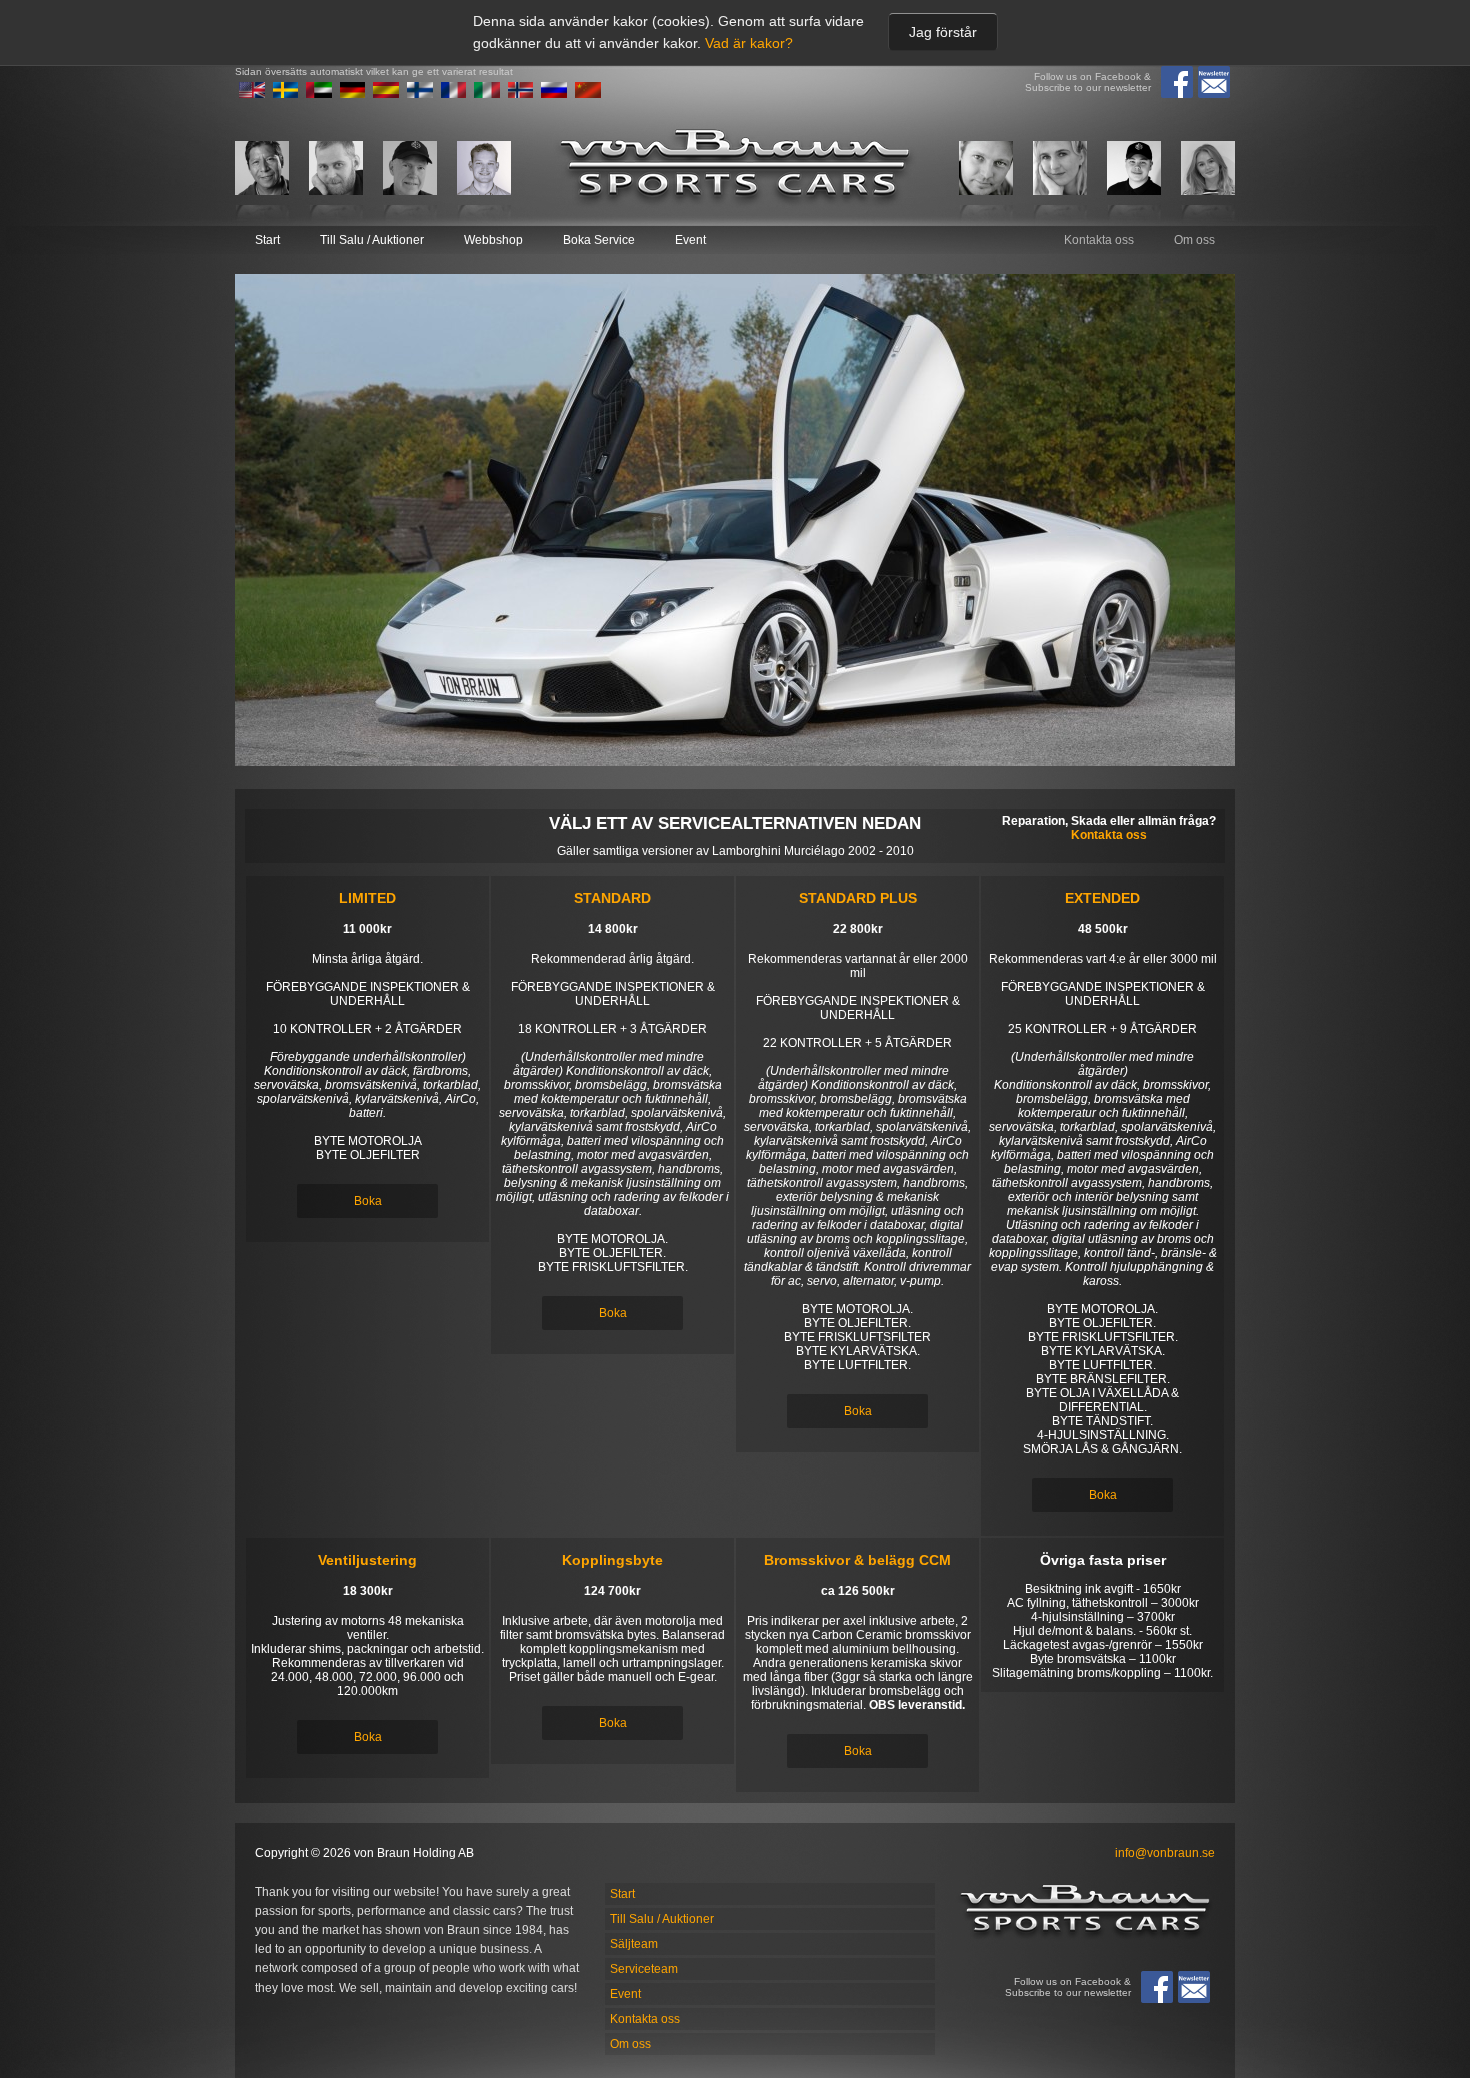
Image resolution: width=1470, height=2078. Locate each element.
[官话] (588, 94)
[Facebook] (1177, 82)
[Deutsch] (353, 94)
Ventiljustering (367, 1560)
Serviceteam (644, 1969)
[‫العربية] (319, 94)
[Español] (386, 94)
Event (690, 240)
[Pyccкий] (554, 94)
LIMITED (367, 898)
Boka (368, 1201)
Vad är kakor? (749, 43)
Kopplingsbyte (612, 1560)
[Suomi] (420, 94)
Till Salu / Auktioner (372, 240)
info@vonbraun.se (1165, 1853)
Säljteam (634, 1944)
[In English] (252, 94)
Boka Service (599, 240)
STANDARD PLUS (858, 898)
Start (267, 240)
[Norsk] (521, 94)
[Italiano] (487, 94)
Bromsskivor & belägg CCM (857, 1560)
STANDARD (612, 898)
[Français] (454, 94)
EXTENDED (1102, 898)
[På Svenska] (286, 94)
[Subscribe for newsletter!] (1214, 82)
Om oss (1194, 240)
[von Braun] (735, 167)
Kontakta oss (1099, 240)
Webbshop (493, 240)
